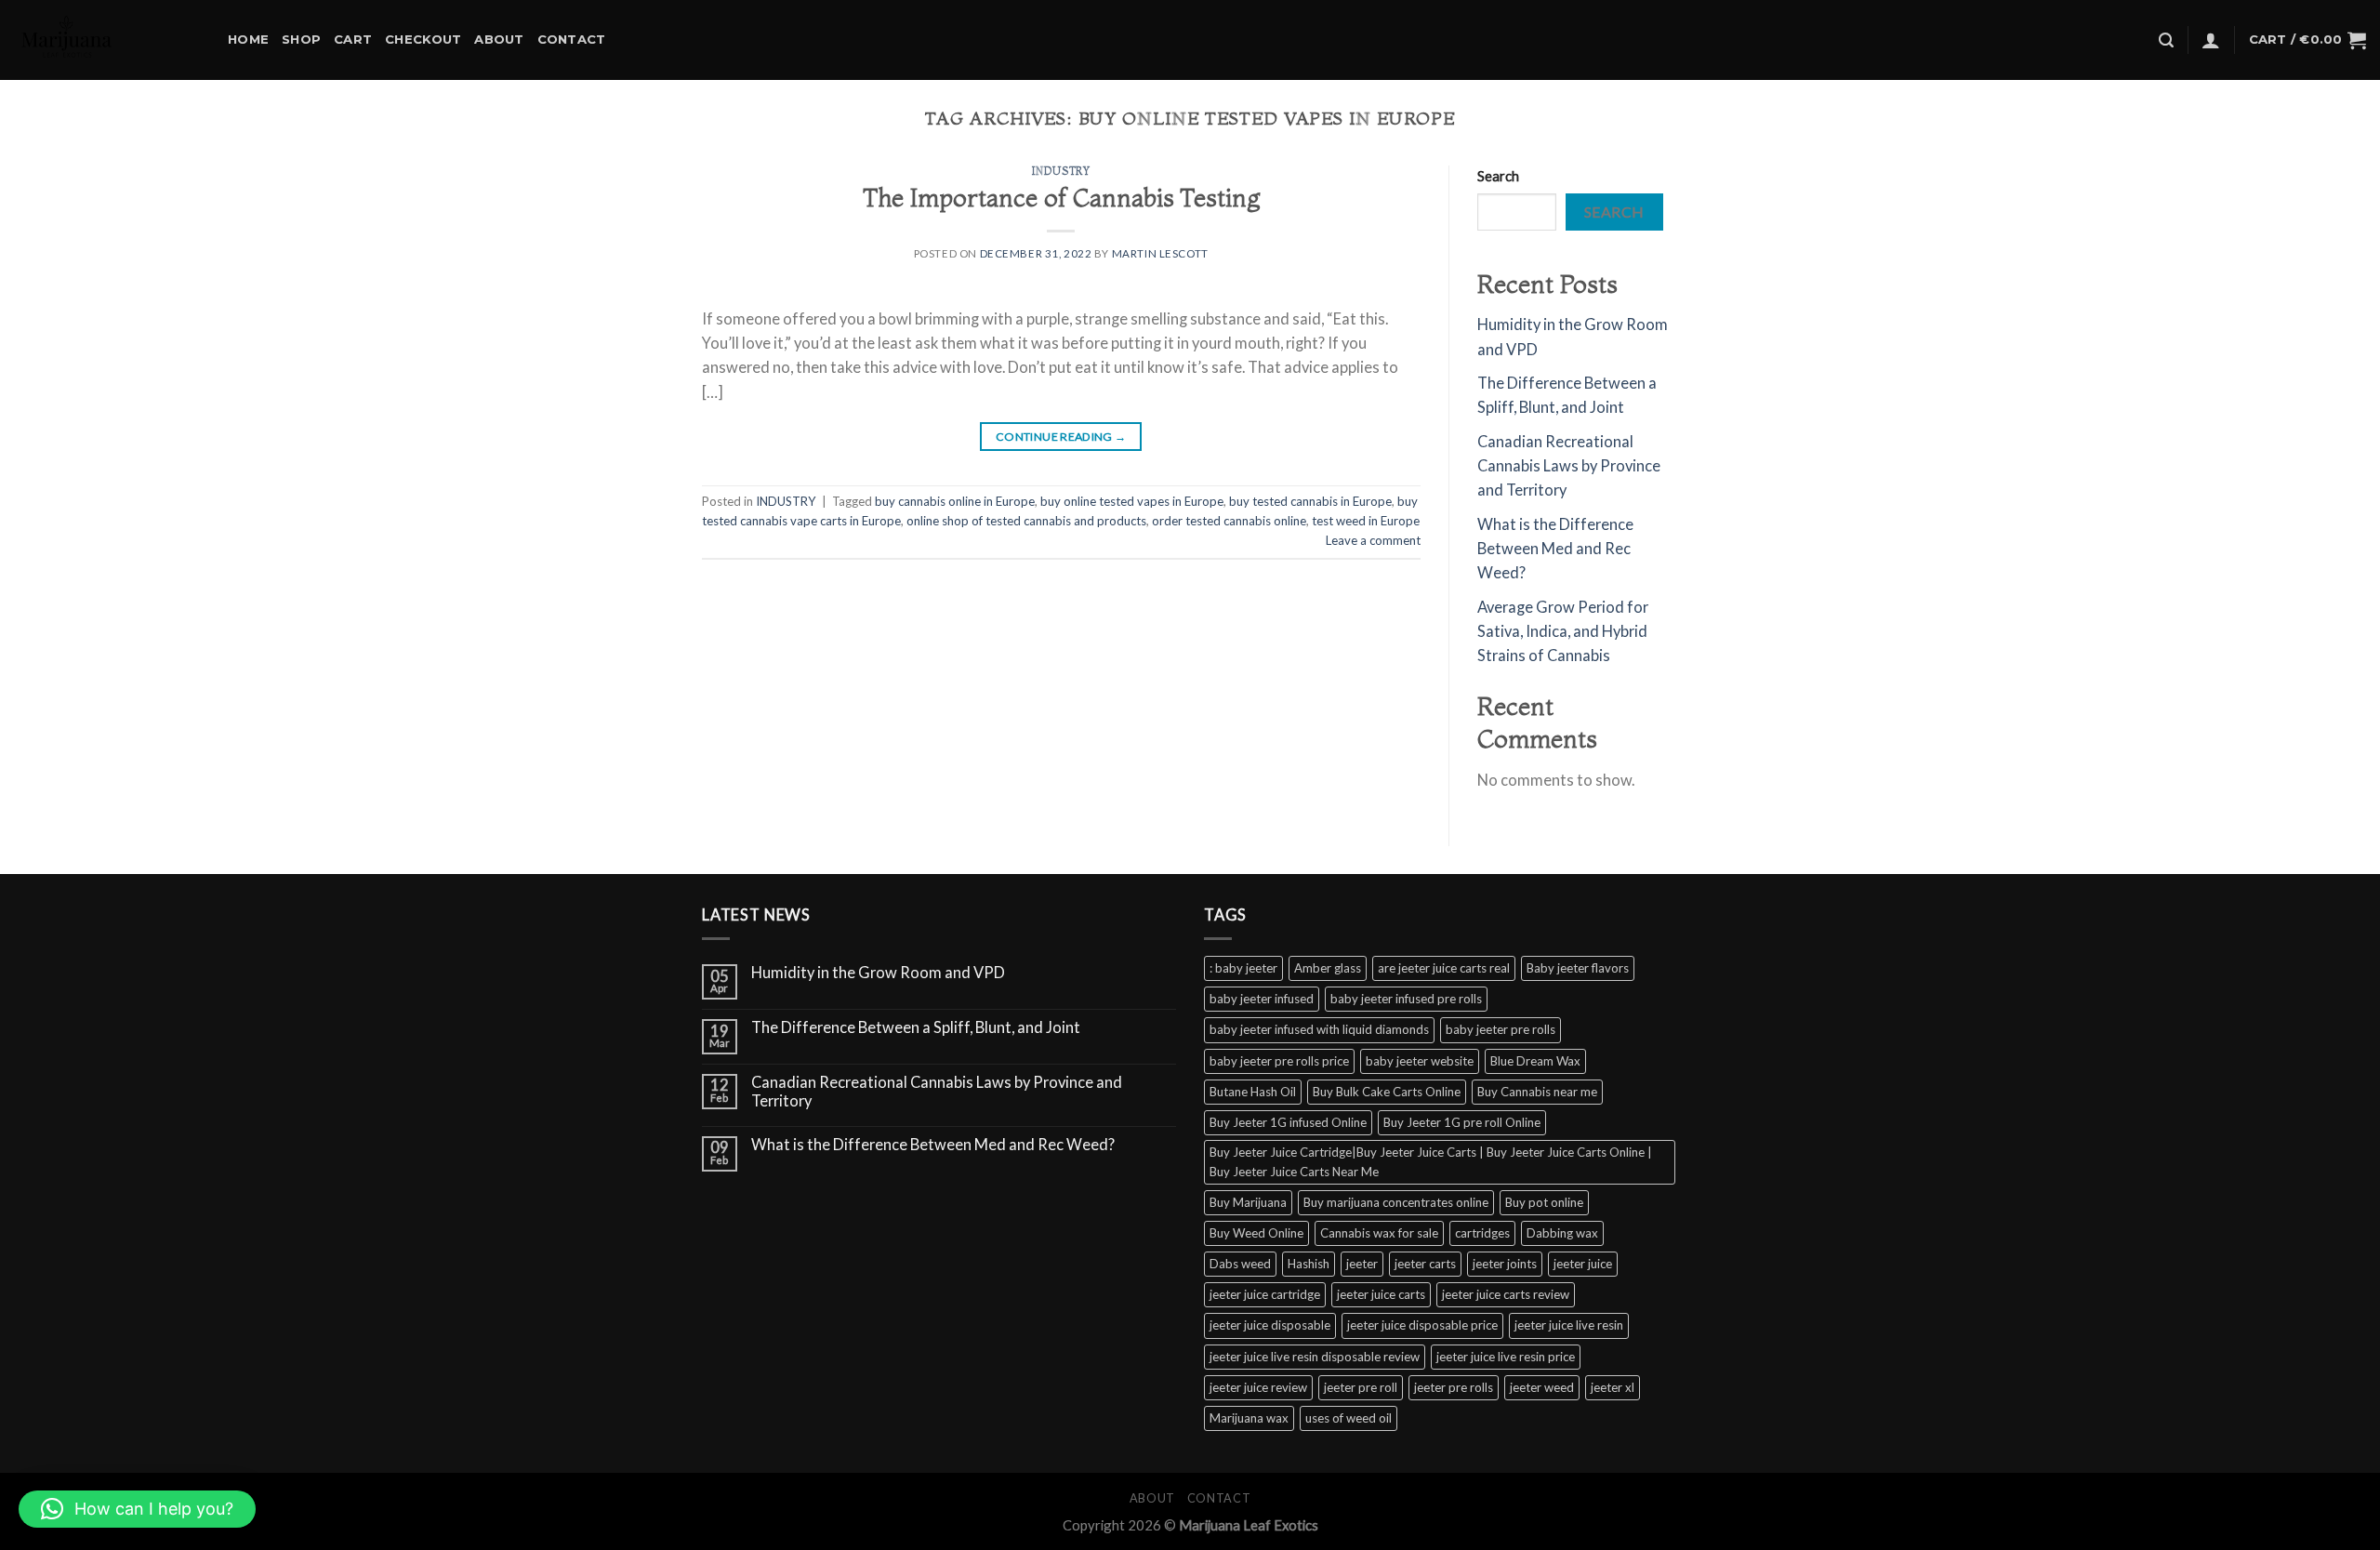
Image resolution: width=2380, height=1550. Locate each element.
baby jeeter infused (1262, 999)
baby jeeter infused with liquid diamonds (1319, 1029)
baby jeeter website (1420, 1061)
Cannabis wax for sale (1379, 1233)
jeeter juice (1583, 1264)
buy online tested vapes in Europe (1132, 501)
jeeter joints (1505, 1264)
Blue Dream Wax (1535, 1061)
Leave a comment (1373, 540)
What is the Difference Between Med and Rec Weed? (1555, 549)
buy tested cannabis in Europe (1310, 501)
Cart (353, 39)
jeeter (1362, 1264)
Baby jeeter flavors (1578, 968)
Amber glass (1328, 968)
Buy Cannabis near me (1537, 1092)
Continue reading (1061, 437)
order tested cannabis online (1229, 521)
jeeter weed (1542, 1387)
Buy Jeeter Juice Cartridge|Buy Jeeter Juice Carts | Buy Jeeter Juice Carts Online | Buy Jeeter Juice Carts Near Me (1431, 1162)
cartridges (1482, 1233)
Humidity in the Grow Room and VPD (878, 973)
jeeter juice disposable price (1422, 1325)
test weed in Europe (1366, 521)
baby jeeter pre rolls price (1279, 1061)
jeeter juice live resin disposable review (1315, 1357)
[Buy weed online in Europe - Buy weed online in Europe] (107, 40)
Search (1498, 176)
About (499, 39)
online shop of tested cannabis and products (1026, 521)
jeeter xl (1613, 1387)
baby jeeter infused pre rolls (1406, 999)
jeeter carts (1425, 1264)
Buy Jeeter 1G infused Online (1288, 1122)
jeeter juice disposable (1270, 1325)
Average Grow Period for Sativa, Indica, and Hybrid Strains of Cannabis (1563, 632)
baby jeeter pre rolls (1501, 1029)
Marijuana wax (1249, 1418)
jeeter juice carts (1381, 1294)
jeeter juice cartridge (1265, 1294)
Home (248, 39)
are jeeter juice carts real (1444, 968)
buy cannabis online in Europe (955, 501)
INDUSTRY (1061, 171)
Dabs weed (1240, 1264)
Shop (301, 39)
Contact (572, 39)
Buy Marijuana (1248, 1202)
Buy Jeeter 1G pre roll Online (1462, 1122)
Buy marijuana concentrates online (1396, 1202)
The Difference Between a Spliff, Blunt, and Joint (916, 1028)
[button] (137, 1509)
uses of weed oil (1349, 1418)
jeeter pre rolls (1454, 1387)
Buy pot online (1544, 1202)
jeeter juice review (1258, 1387)
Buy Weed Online (1256, 1233)
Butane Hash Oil (1253, 1092)
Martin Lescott (1160, 253)
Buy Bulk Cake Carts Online (1387, 1092)
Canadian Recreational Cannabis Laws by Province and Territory (1569, 466)
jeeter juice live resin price (1506, 1357)
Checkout (423, 39)
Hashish (1309, 1264)
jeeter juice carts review (1506, 1294)
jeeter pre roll (1361, 1387)
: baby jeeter (1243, 968)
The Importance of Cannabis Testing (1061, 198)
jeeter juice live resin (1569, 1325)
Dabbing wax (1562, 1233)
